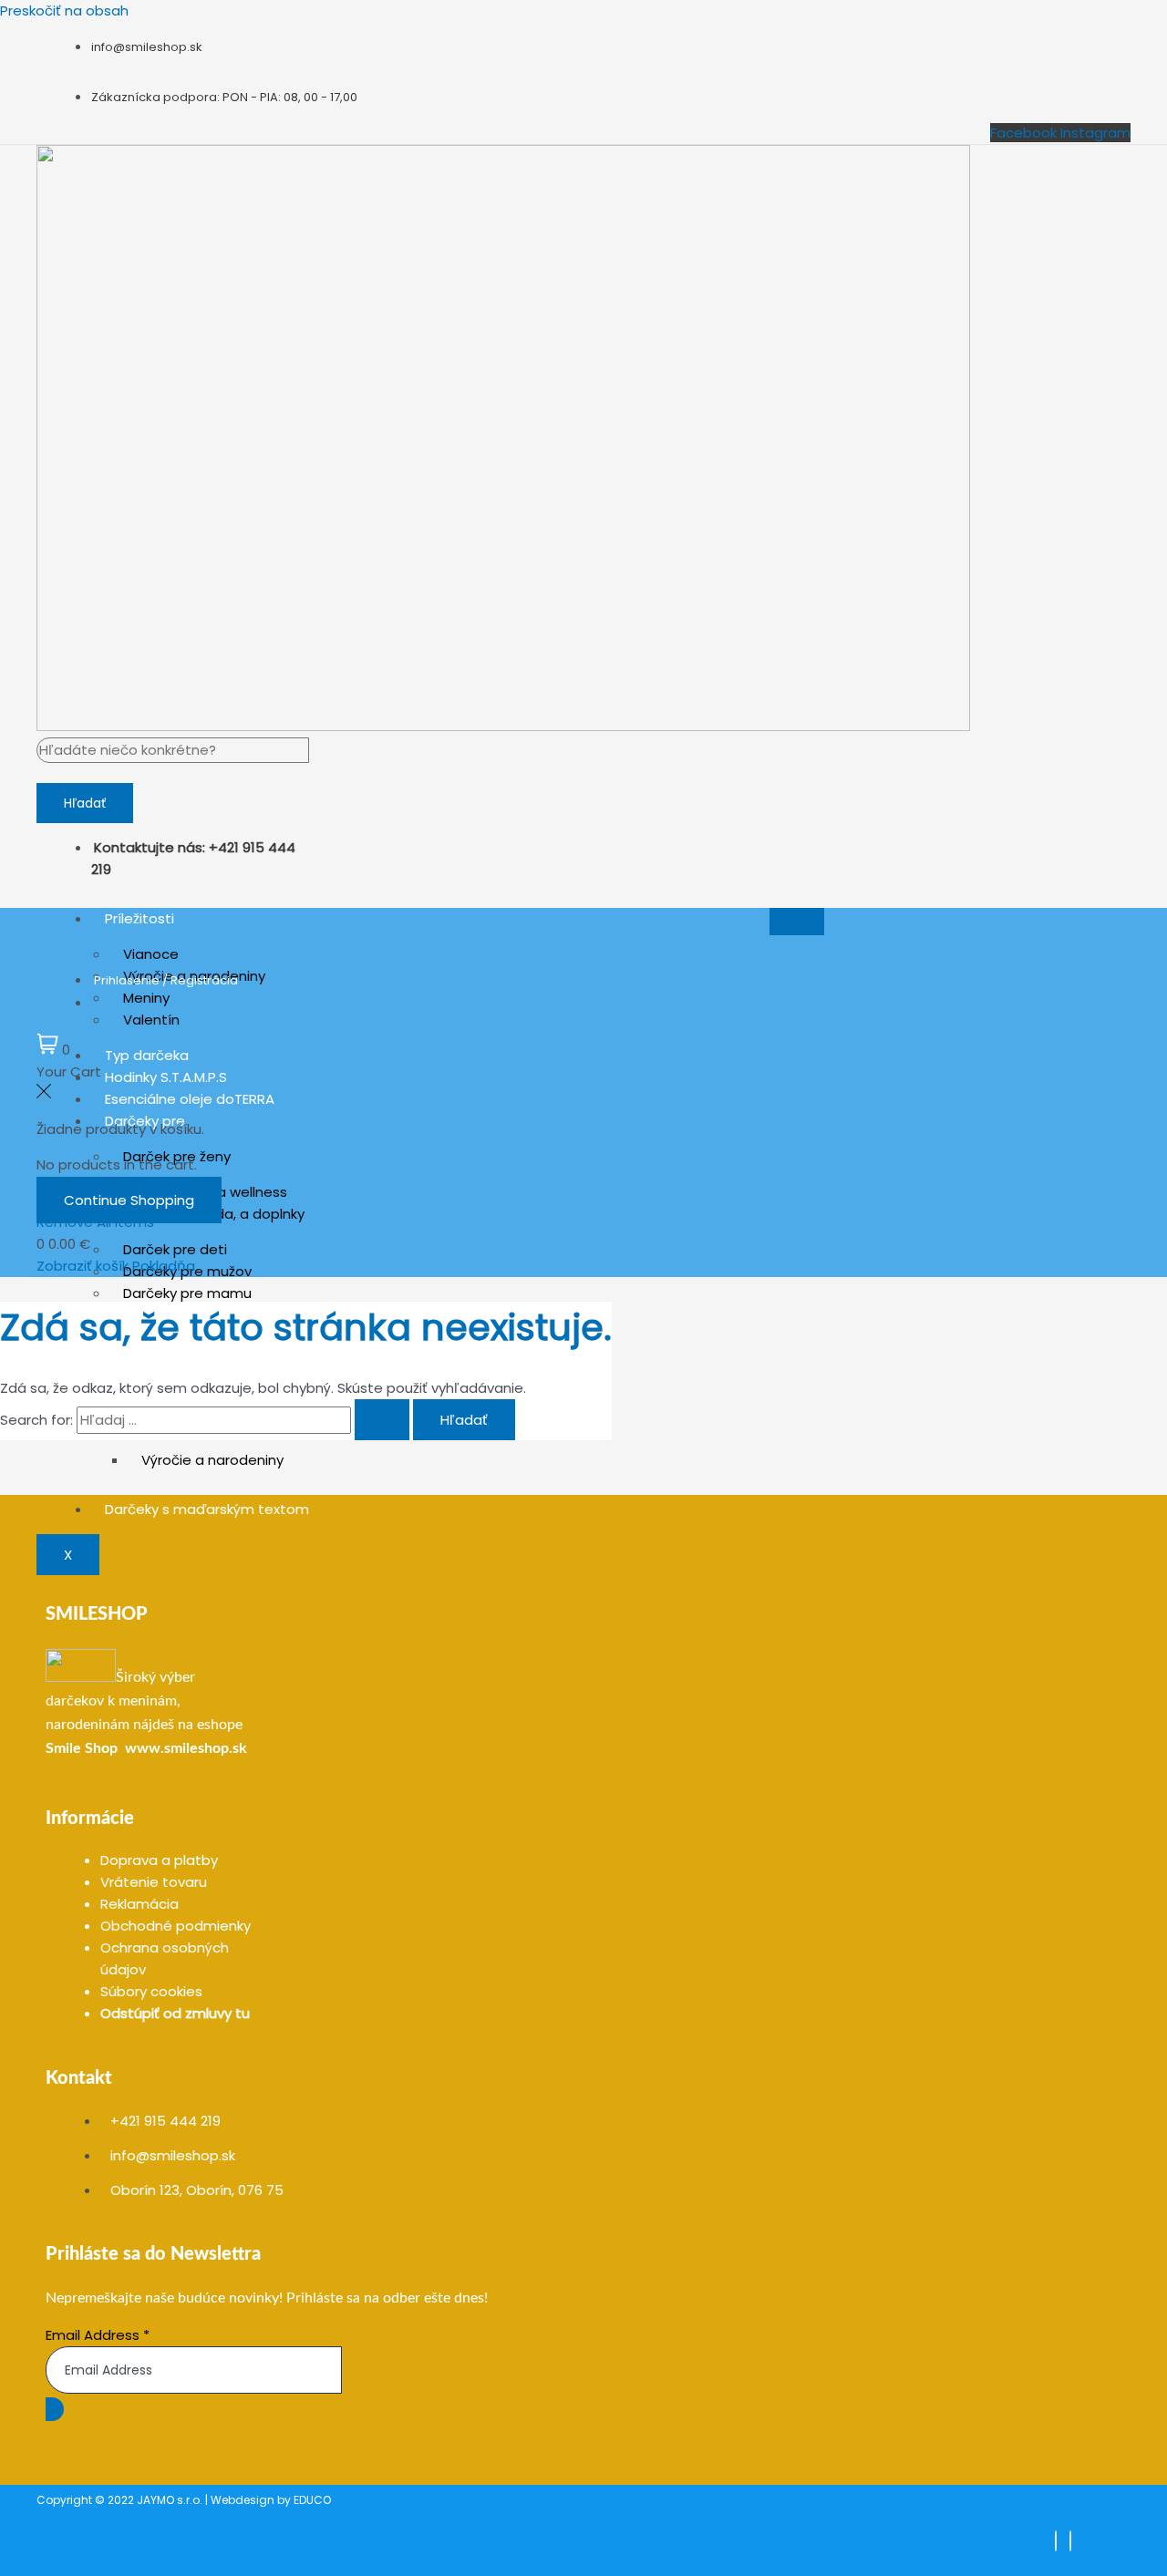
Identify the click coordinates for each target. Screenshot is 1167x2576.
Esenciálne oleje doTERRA (190, 1099)
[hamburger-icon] (797, 922)
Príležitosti (139, 918)
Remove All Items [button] (95, 1222)
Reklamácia (139, 1904)
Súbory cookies (151, 1991)
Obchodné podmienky (176, 1926)
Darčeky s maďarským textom (207, 1509)
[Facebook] (1056, 2541)
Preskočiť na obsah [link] (64, 10)
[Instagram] (1070, 2541)
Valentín (151, 1020)
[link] (82, 1748)
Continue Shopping (129, 1200)
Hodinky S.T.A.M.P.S (166, 1077)
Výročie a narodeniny (212, 1460)
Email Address (98, 2335)
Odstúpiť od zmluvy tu (175, 2013)
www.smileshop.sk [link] (186, 1748)
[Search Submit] (382, 1420)
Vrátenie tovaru (154, 1882)
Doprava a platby (159, 1860)
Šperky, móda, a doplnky (223, 1214)
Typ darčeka (147, 1055)
